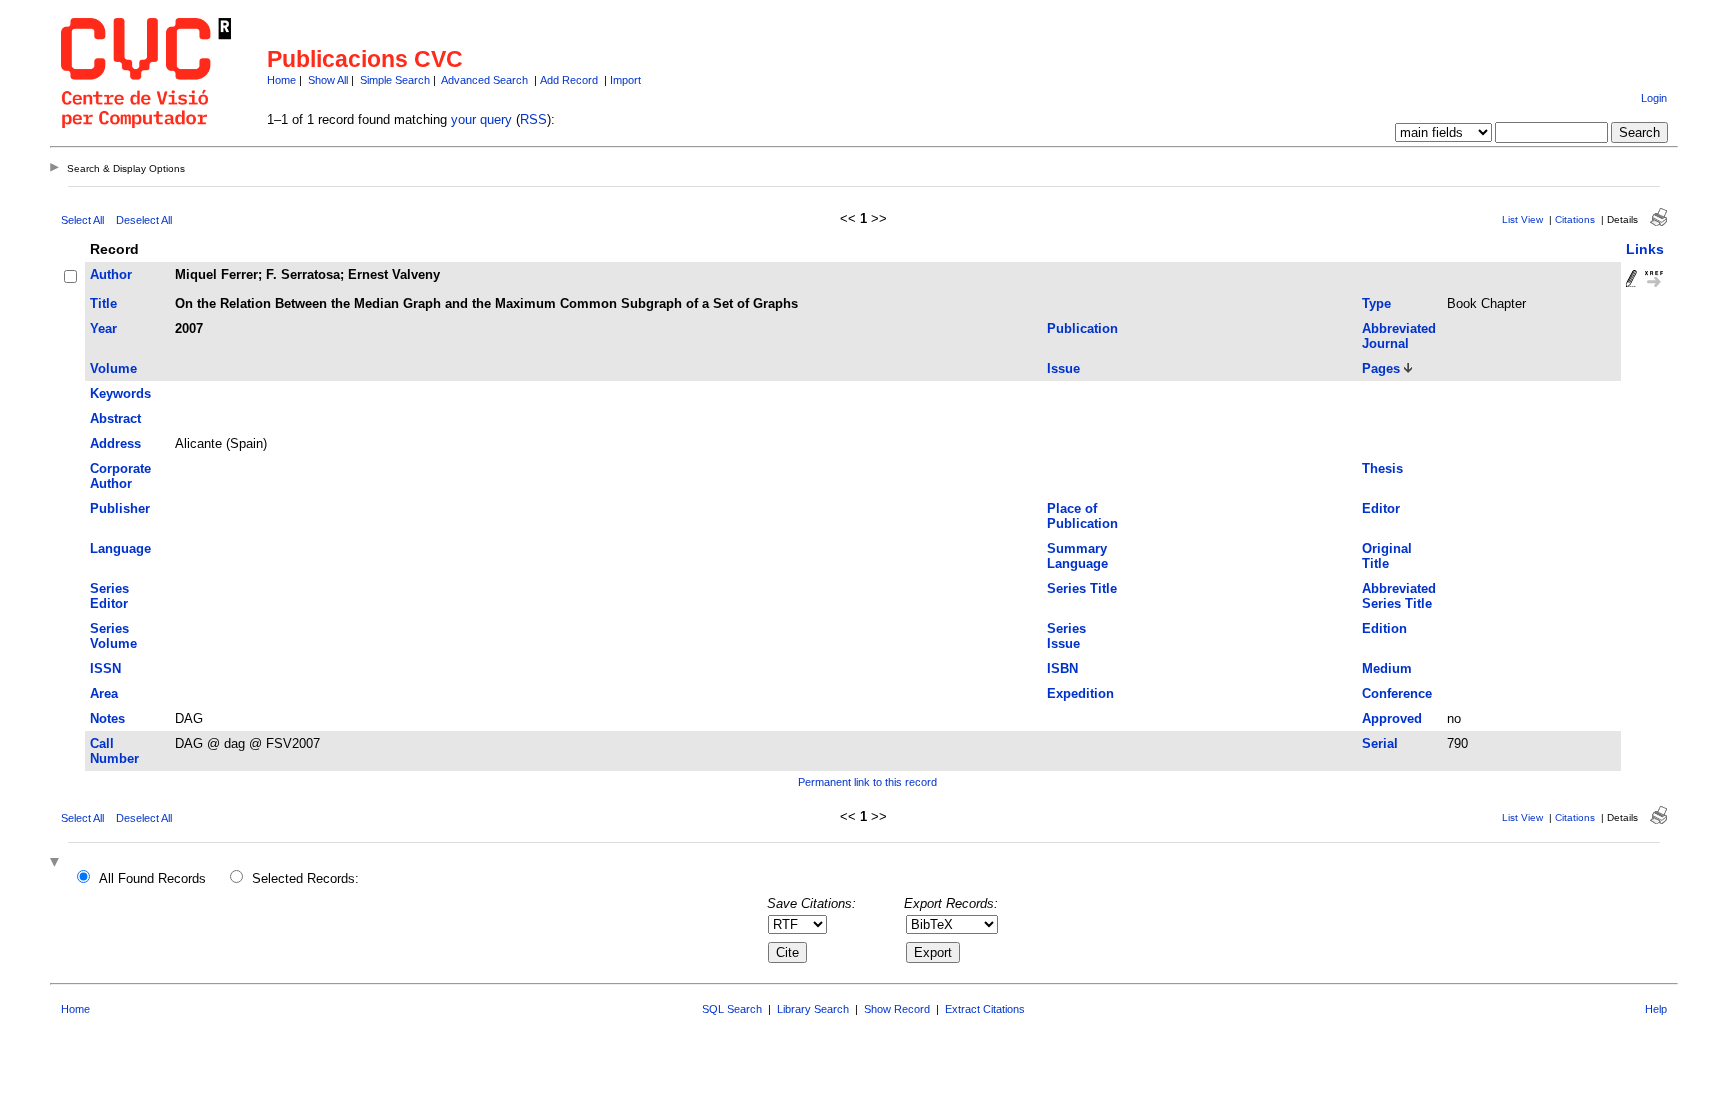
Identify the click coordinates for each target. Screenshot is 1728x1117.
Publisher (120, 508)
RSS (533, 119)
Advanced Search (484, 80)
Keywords (120, 393)
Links (1645, 249)
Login (1654, 98)
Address (115, 443)
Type (1376, 303)
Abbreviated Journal (1399, 336)
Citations (1575, 219)
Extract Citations (985, 1009)
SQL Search (732, 1009)
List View (1522, 219)
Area (104, 693)
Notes (107, 718)
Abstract (115, 418)
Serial (1380, 743)
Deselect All (144, 220)
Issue (1063, 368)
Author (111, 274)
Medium (1387, 668)
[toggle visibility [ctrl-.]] (57, 863)
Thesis (1382, 468)
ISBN (1062, 668)
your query (481, 119)
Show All (328, 80)
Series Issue (1066, 636)
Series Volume (113, 636)
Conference (1397, 693)
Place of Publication (1082, 516)
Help (1656, 1009)
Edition (1384, 628)
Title (103, 303)
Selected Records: (305, 878)
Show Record (897, 1009)
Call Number (114, 751)
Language (120, 548)
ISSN (105, 668)
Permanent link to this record (867, 782)
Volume (113, 368)
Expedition (1080, 693)
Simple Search (395, 80)
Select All (82, 220)
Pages (1381, 368)
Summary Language (1077, 556)
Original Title (1387, 556)
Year (103, 328)
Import (625, 80)
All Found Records (152, 878)
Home (281, 80)
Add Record (569, 80)
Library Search (813, 1009)
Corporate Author (120, 476)
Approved (1392, 718)
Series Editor (109, 596)
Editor (1381, 508)
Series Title (1082, 588)
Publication (1082, 328)
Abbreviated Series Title (1399, 596)
